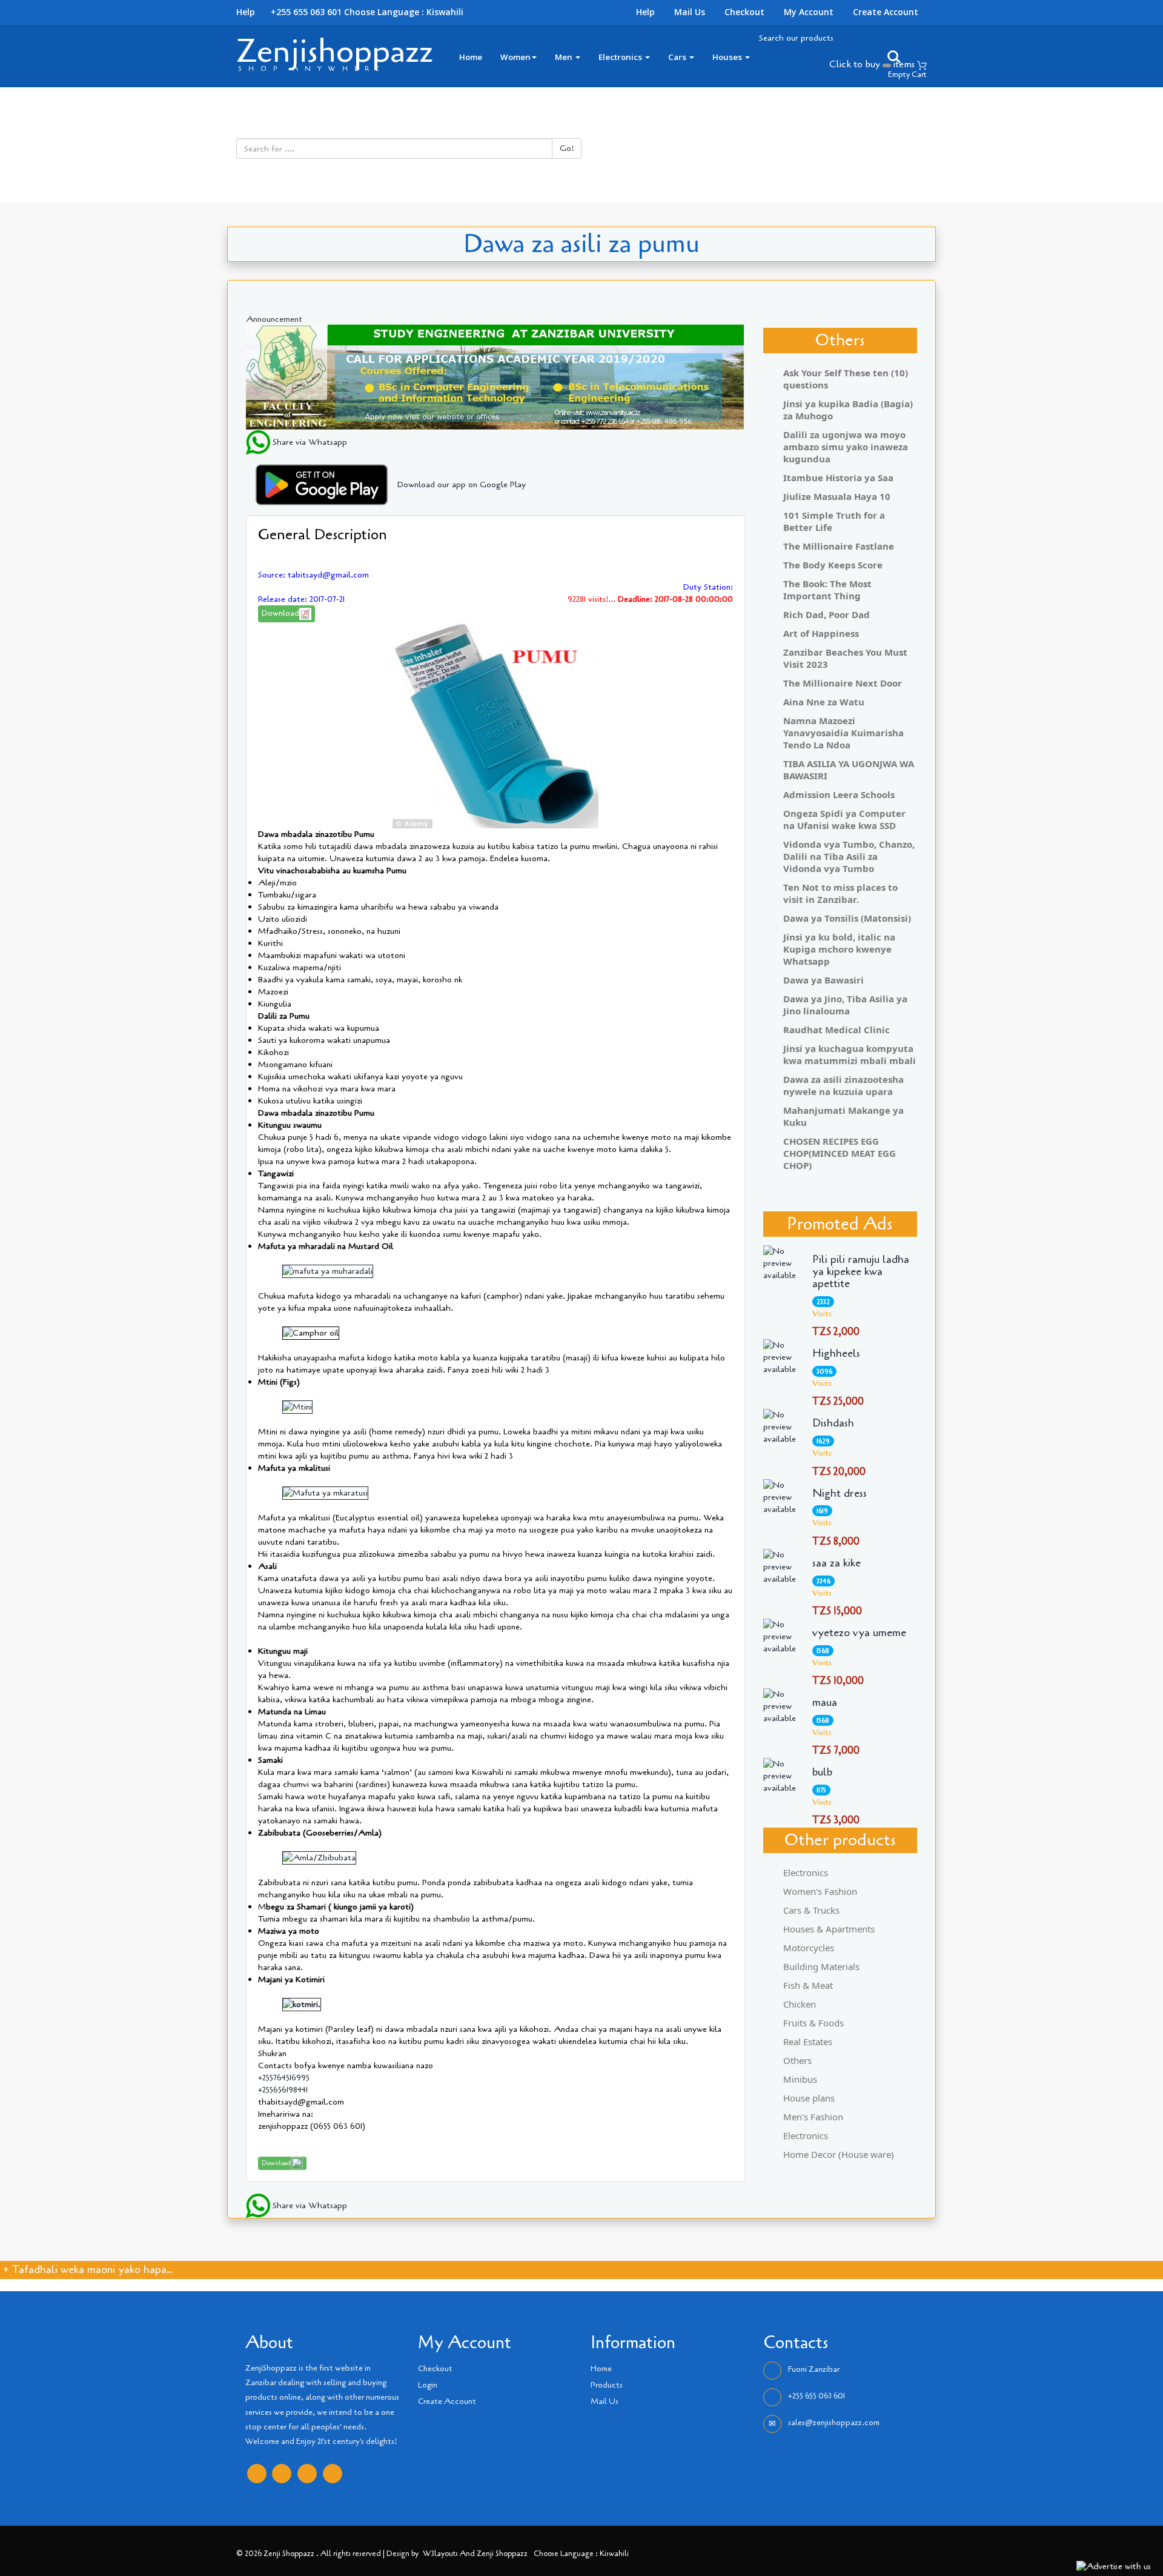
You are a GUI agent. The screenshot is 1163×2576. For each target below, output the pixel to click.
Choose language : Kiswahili (404, 12)
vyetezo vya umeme (859, 1633)
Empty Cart (907, 75)
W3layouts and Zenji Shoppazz (475, 2553)
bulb (822, 1772)
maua (825, 1703)
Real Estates (808, 2042)
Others (797, 2060)
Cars (678, 57)
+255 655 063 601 (817, 2396)
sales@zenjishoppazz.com (834, 2423)
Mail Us (690, 12)
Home (471, 57)
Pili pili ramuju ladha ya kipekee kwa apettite (861, 1272)
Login (428, 2385)
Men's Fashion (813, 2117)
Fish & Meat (808, 1985)
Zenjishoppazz (335, 51)
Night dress (840, 1494)
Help (645, 12)
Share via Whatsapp (309, 442)
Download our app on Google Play (462, 484)
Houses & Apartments (829, 1929)
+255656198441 (283, 2090)
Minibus (800, 2079)
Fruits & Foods (813, 2023)
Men (565, 57)
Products (607, 2385)
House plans (809, 2098)
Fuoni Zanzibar (814, 2369)
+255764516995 (284, 2078)
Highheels (836, 1354)
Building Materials (821, 1966)
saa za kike (837, 1563)
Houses (728, 57)
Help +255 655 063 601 (289, 12)
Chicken (800, 2004)
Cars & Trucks (811, 1910)
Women (515, 57)
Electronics (621, 57)
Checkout (744, 12)
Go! (567, 148)
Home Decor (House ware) (839, 2154)
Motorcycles (809, 1948)
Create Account (886, 12)
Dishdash (833, 1423)
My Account (809, 12)
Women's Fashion (820, 1891)
